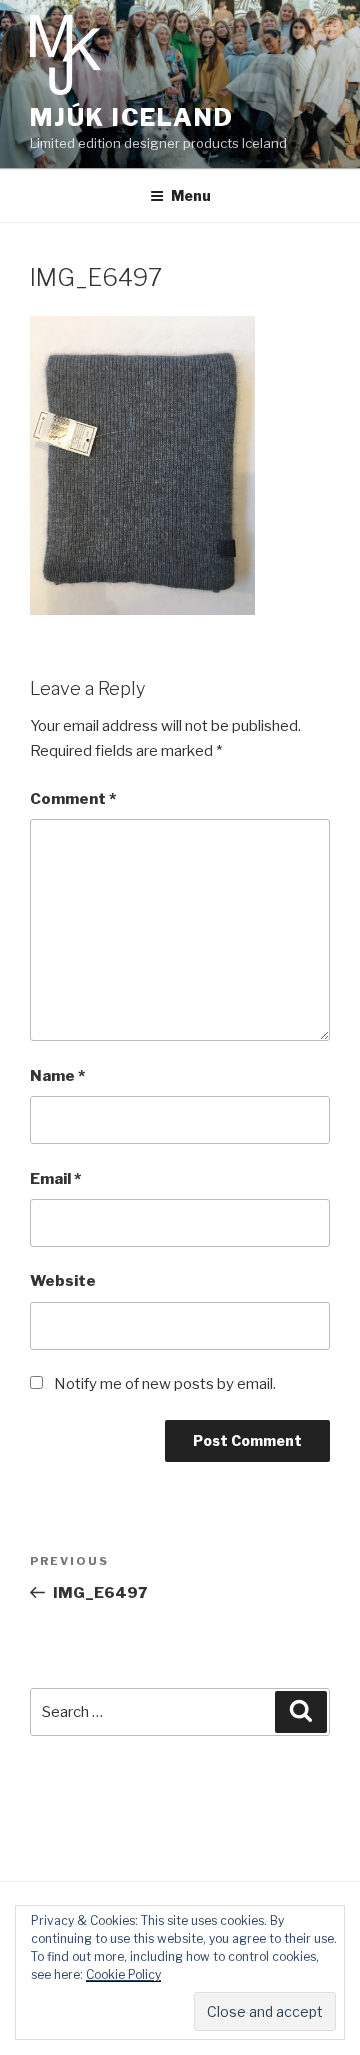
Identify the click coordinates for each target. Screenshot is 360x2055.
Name (57, 1076)
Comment (73, 799)
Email (55, 1179)
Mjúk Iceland (132, 117)
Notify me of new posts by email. (165, 1384)
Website (63, 1281)
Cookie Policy (123, 1974)
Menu (191, 195)
